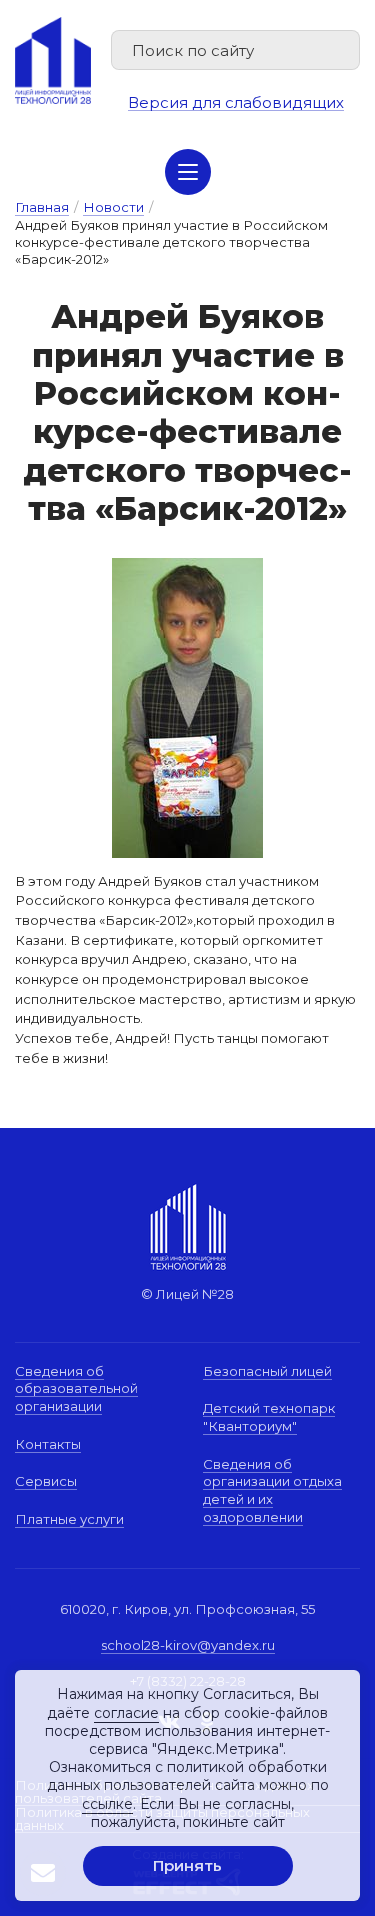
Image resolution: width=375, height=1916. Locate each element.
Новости (113, 207)
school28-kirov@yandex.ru (188, 1645)
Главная (42, 207)
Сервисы (46, 1481)
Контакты (48, 1444)
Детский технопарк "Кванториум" (269, 1417)
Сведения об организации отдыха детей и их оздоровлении (272, 1490)
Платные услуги (69, 1519)
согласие (126, 1713)
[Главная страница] (53, 60)
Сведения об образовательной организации (76, 1388)
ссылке (107, 1804)
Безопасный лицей (267, 1371)
